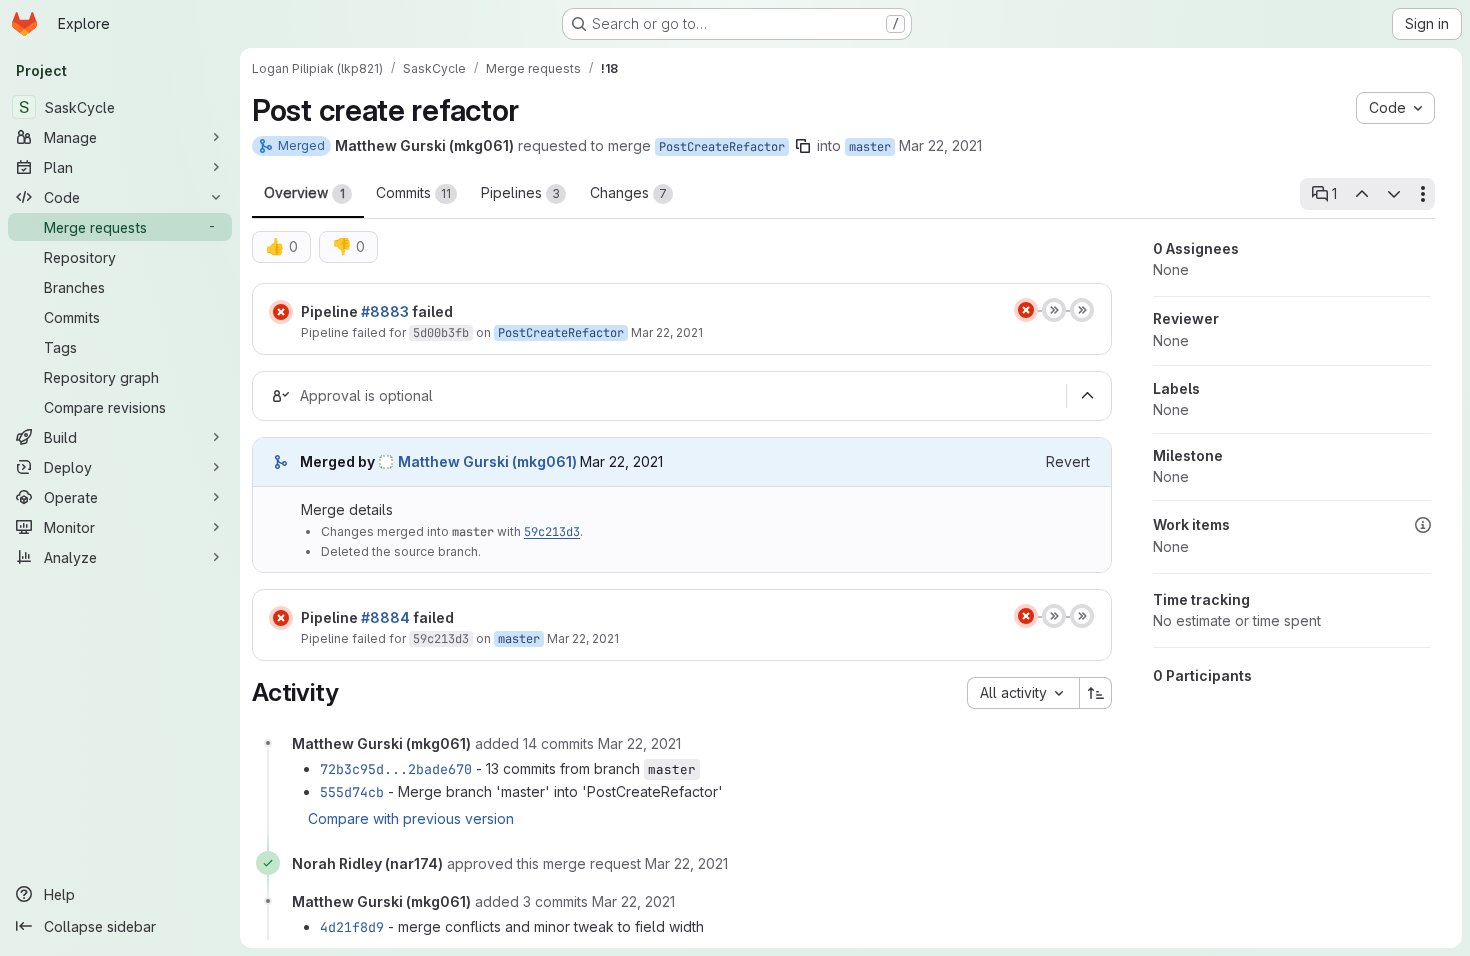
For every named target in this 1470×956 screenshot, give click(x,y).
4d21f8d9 (352, 927)
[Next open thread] (1394, 194)
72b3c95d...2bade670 (396, 769)
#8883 (385, 311)
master (870, 147)
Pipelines (520, 192)
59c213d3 (552, 532)
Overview (304, 192)
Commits (413, 192)
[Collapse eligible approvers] (1087, 396)
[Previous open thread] (1361, 194)
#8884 (385, 617)
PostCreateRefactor (722, 147)
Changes (628, 192)
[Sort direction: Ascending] (1096, 693)
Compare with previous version (411, 818)
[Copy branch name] (803, 146)
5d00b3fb (441, 333)
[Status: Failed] (281, 312)
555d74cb (352, 792)
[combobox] (1023, 693)
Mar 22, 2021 (940, 145)
